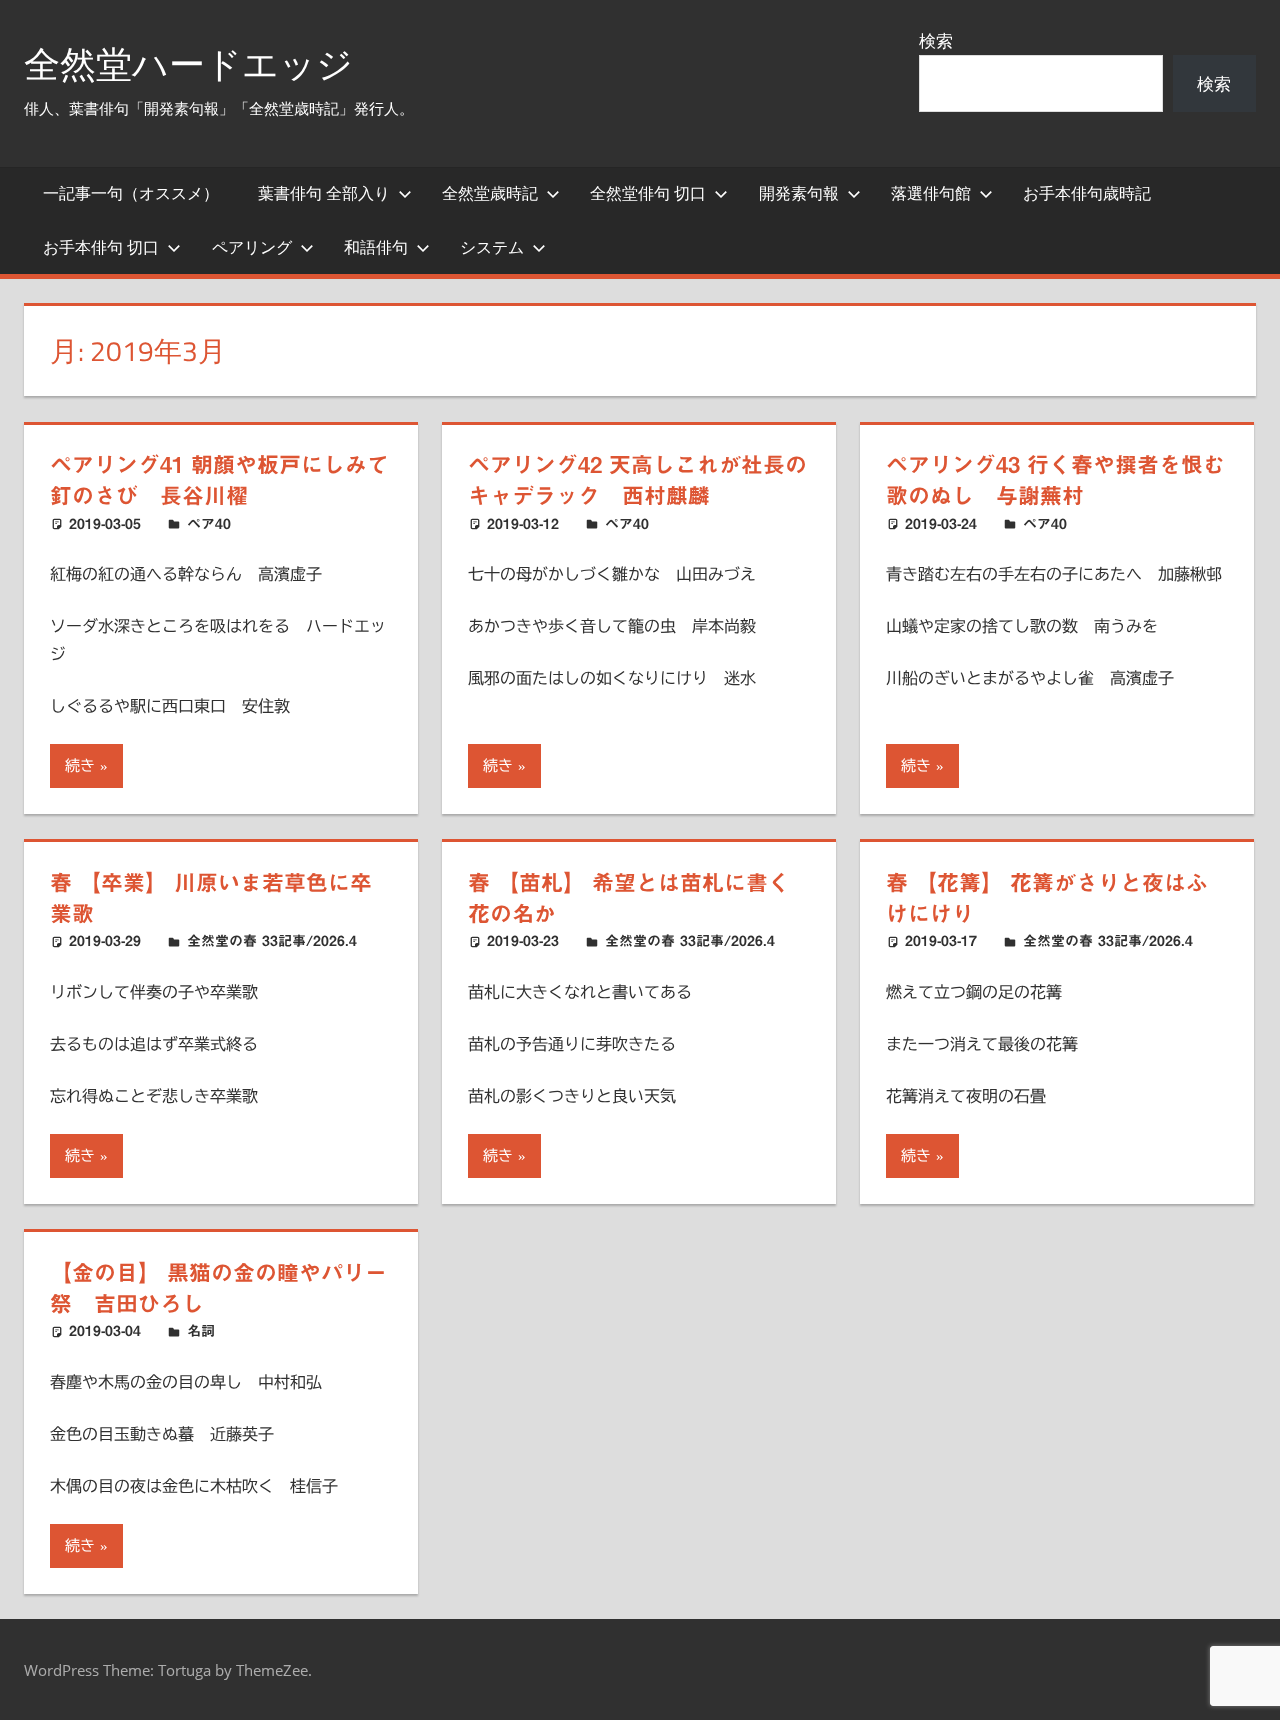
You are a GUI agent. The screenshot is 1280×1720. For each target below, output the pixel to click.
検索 (936, 40)
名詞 (201, 1331)
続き (80, 765)
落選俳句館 (931, 193)
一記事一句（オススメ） (131, 193)
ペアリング (252, 247)
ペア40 (209, 524)
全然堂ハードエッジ (188, 63)
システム (492, 247)
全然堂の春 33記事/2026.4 (272, 941)
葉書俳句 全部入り (324, 193)
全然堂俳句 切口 (648, 193)
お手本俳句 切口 (101, 247)
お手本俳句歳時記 (1087, 193)
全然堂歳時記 (490, 193)
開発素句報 (799, 193)
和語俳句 (376, 247)
